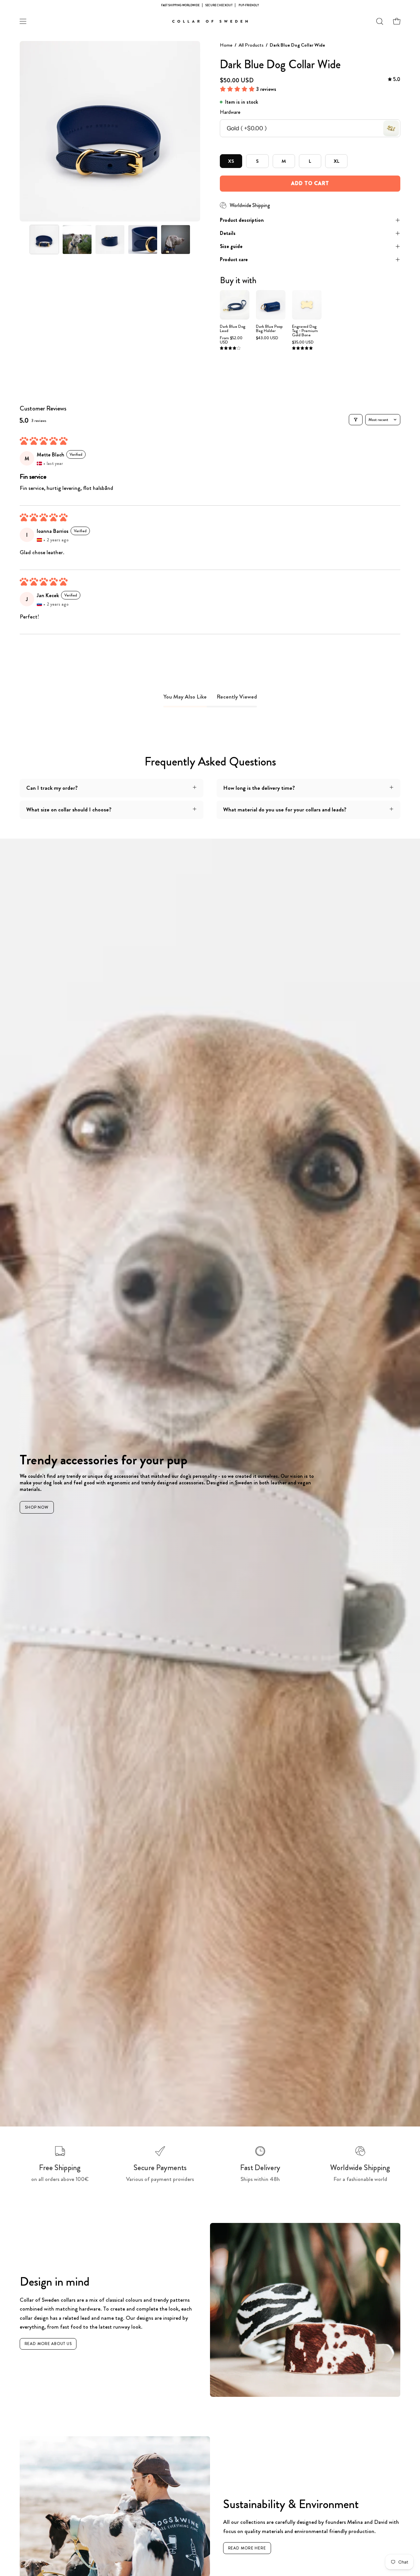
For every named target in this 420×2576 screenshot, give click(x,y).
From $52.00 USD (231, 340)
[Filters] (356, 420)
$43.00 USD (267, 338)
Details (228, 233)
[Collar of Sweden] (210, 21)
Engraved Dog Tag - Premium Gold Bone (305, 331)
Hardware (230, 112)
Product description (242, 220)
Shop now (37, 1507)
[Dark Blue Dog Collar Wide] (44, 240)
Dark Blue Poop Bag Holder (269, 329)
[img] (394, 80)
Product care (234, 259)
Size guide (231, 246)
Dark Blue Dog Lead (233, 329)
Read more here (247, 2548)
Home (226, 45)
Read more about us (48, 2344)
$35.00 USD (303, 342)
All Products (251, 45)
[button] (380, 21)
